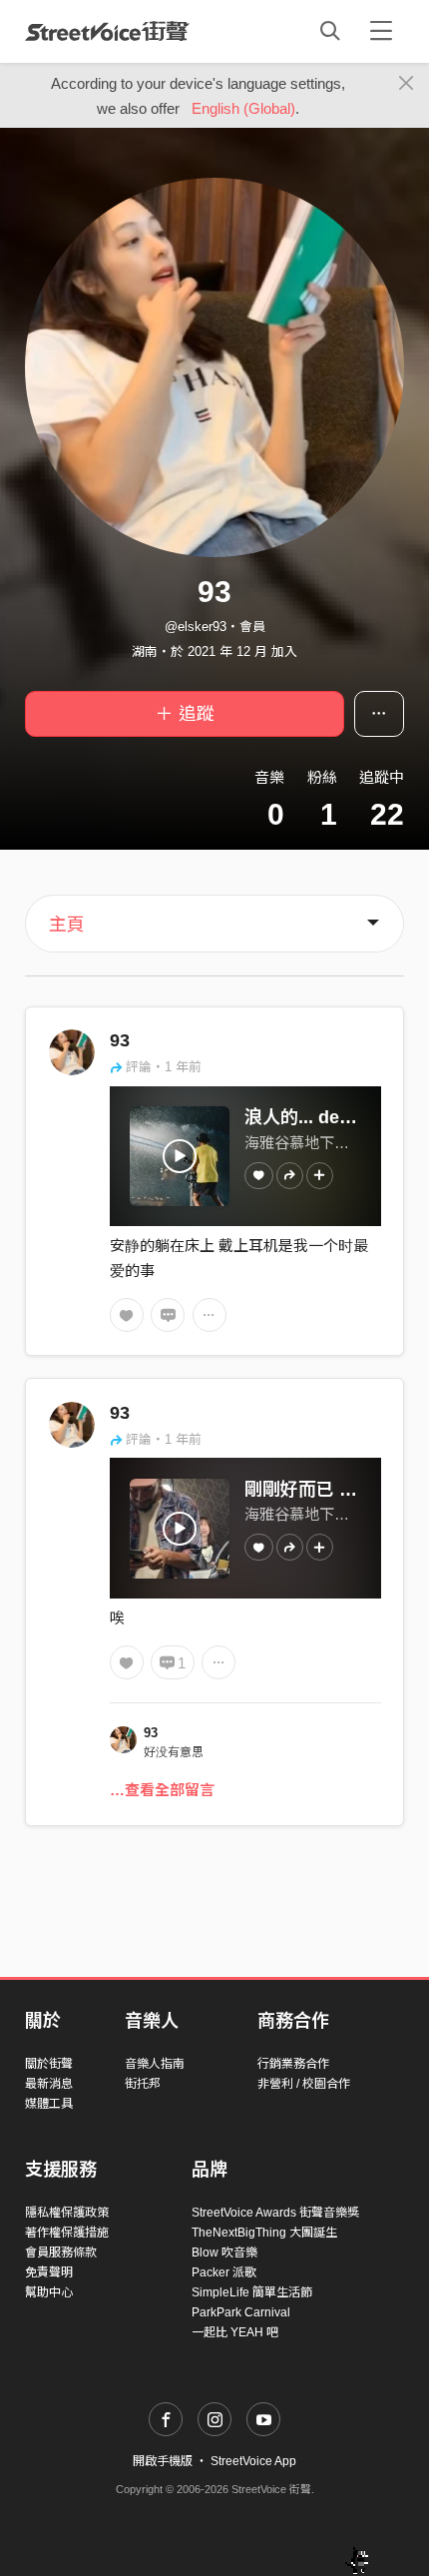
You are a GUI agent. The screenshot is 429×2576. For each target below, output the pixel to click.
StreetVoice (107, 31)
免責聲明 (49, 2272)
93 (120, 1040)
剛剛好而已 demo (316, 1490)
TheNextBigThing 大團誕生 (264, 2233)
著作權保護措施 (67, 2233)
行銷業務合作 (293, 2064)
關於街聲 (49, 2064)
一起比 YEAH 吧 (235, 2332)
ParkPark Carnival (241, 2312)
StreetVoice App (253, 2461)
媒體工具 (49, 2104)
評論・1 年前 (164, 1067)
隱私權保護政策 (67, 2213)
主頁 (67, 925)
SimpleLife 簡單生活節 (252, 2292)
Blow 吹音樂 (224, 2253)
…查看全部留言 (162, 1790)
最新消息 (49, 2084)
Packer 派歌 (224, 2272)
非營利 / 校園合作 (304, 2084)
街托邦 (143, 2084)
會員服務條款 (61, 2253)
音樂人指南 (155, 2064)
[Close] (407, 84)
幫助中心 (49, 2292)
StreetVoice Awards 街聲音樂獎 (275, 2213)
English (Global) (243, 108)
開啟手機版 (163, 2461)
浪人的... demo (305, 1117)
